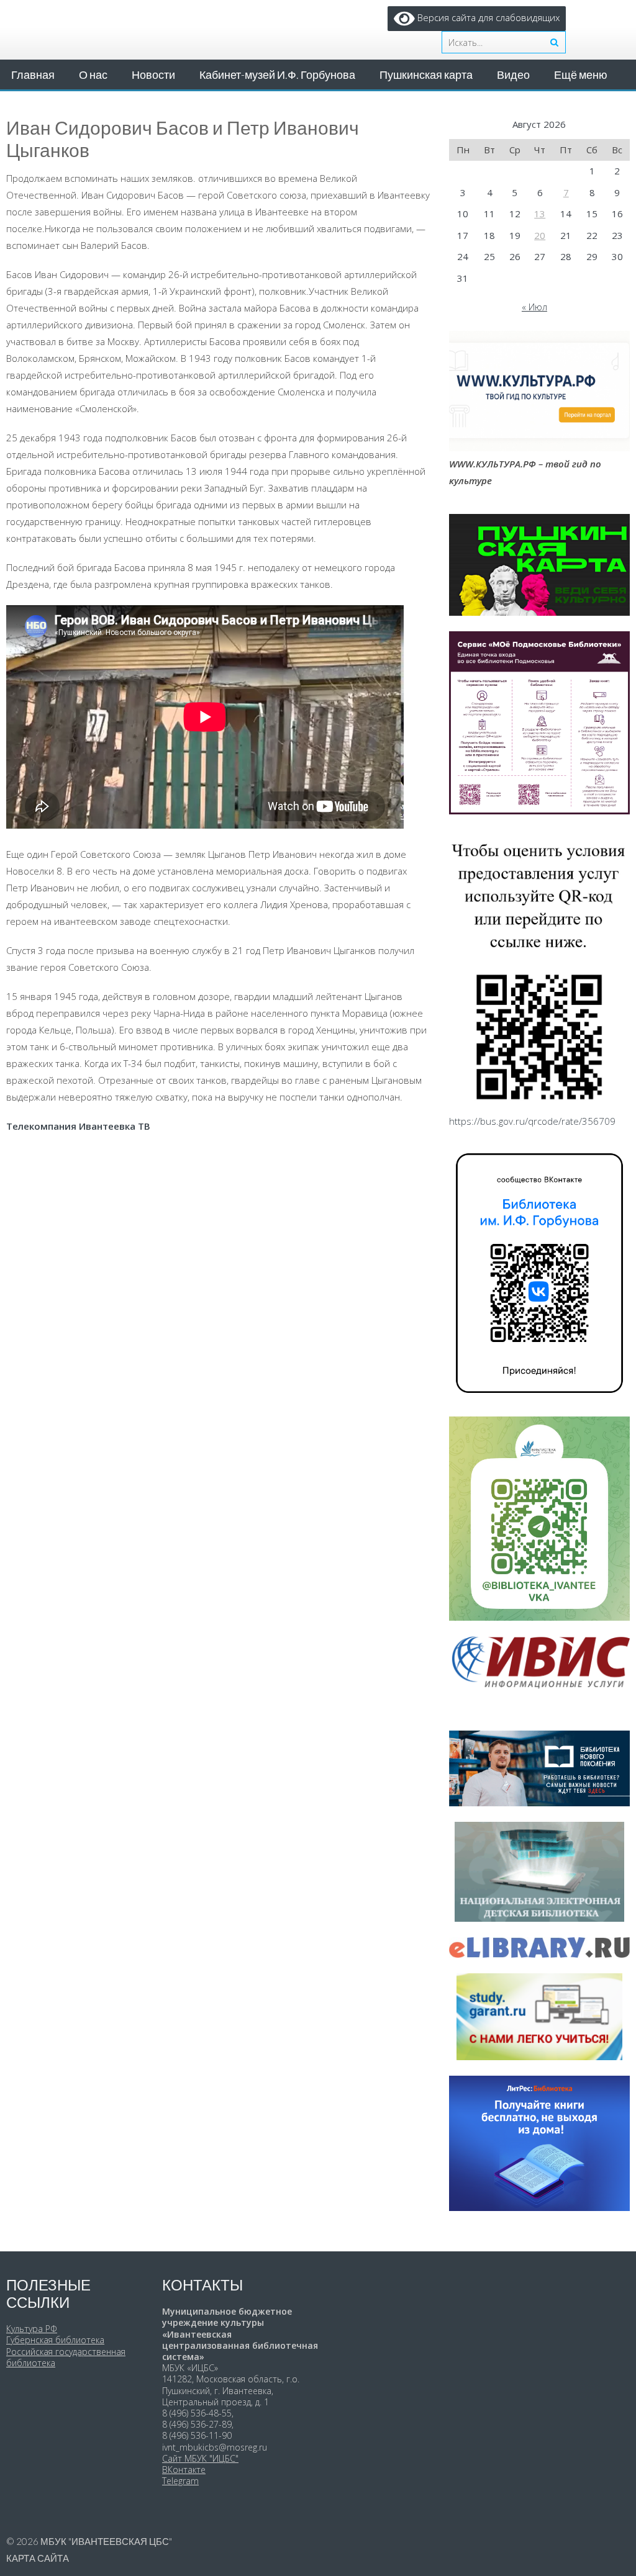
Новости (153, 74)
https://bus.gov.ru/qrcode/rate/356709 (532, 1121)
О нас (93, 74)
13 (540, 214)
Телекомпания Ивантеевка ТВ (78, 1126)
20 (540, 235)
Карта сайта (38, 2558)
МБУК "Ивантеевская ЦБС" (106, 2541)
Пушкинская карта (426, 74)
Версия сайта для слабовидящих (487, 17)
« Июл (534, 307)
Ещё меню (581, 74)
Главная (33, 74)
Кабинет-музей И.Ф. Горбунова (277, 74)
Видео (513, 74)
